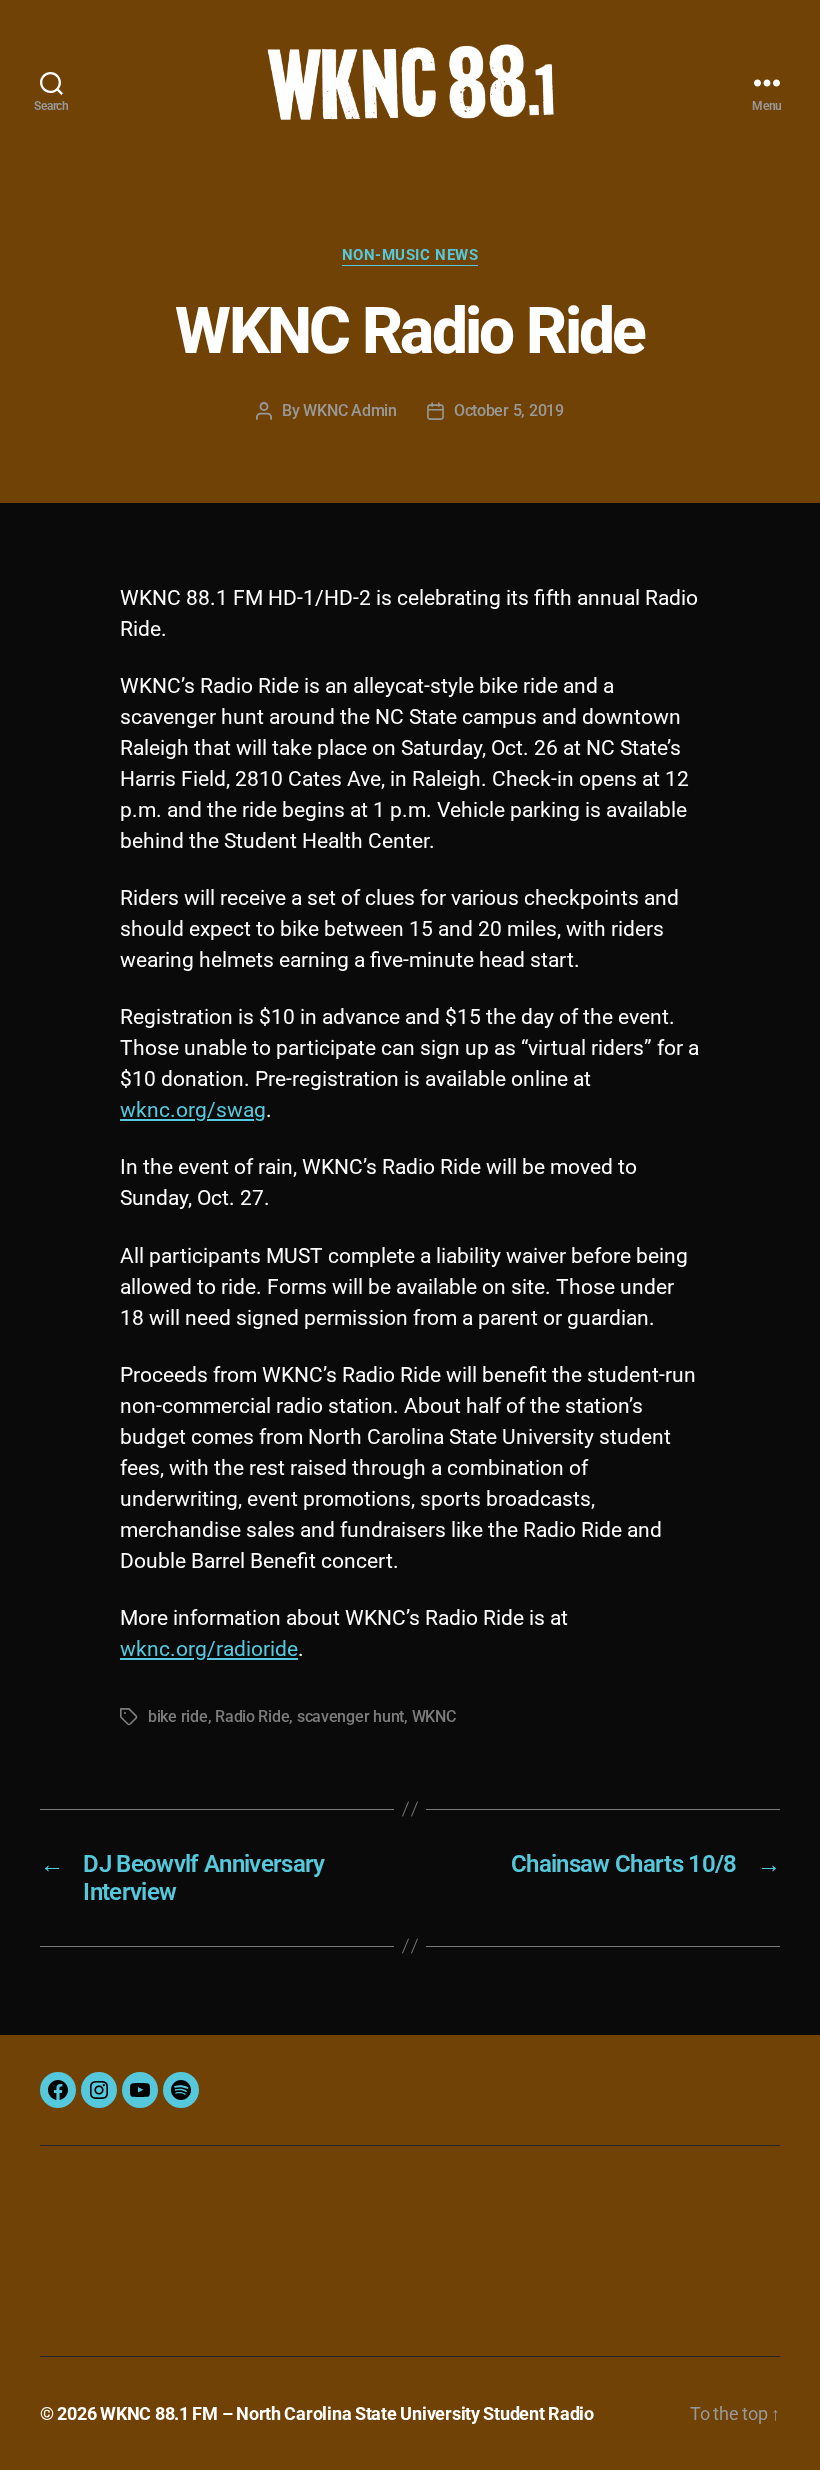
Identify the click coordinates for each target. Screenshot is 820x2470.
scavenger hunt (350, 1716)
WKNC (434, 1716)
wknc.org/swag (193, 1110)
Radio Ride (252, 1716)
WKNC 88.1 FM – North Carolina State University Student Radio (347, 2413)
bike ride (178, 1716)
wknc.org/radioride (209, 1649)
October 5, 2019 (509, 410)
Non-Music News (410, 255)
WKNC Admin (349, 410)
